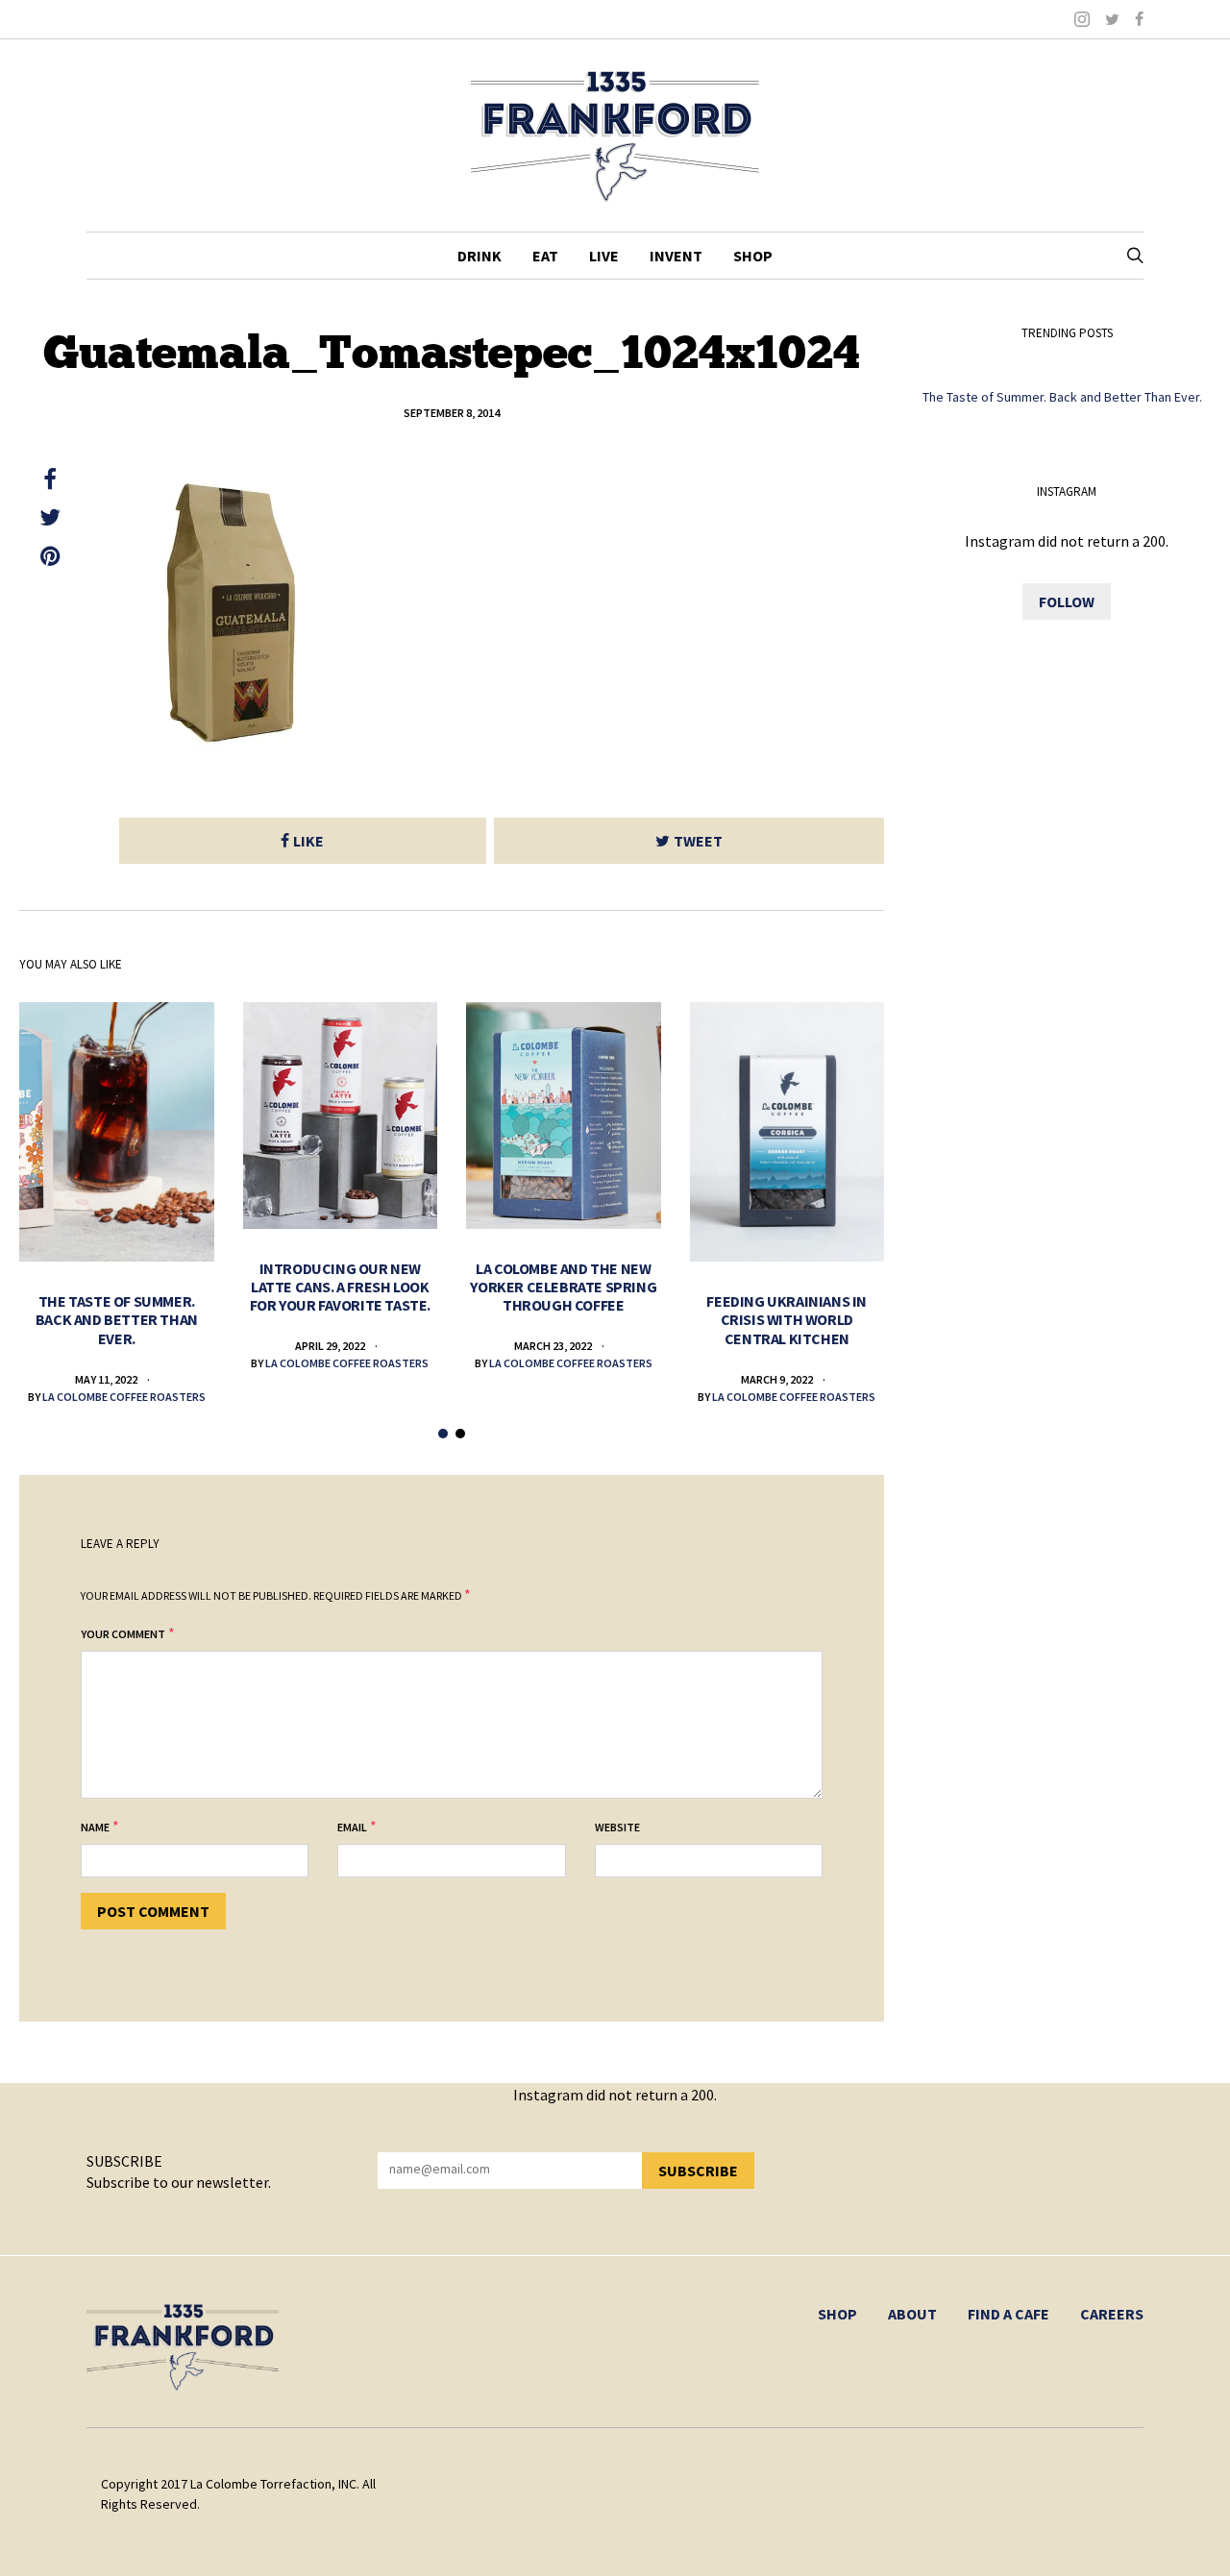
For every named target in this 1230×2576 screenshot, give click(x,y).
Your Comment (123, 1634)
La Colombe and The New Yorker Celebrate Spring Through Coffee (563, 1287)
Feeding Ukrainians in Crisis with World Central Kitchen (787, 1319)
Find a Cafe (1009, 2314)
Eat (545, 256)
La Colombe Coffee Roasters (124, 1397)
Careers (1112, 2314)
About (912, 2314)
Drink (480, 256)
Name (95, 1827)
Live (604, 256)
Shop (753, 256)
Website (617, 1827)
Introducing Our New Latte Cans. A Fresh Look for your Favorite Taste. (340, 1287)
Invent (676, 256)
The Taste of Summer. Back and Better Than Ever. (117, 1319)
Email (352, 1827)
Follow (1067, 601)
